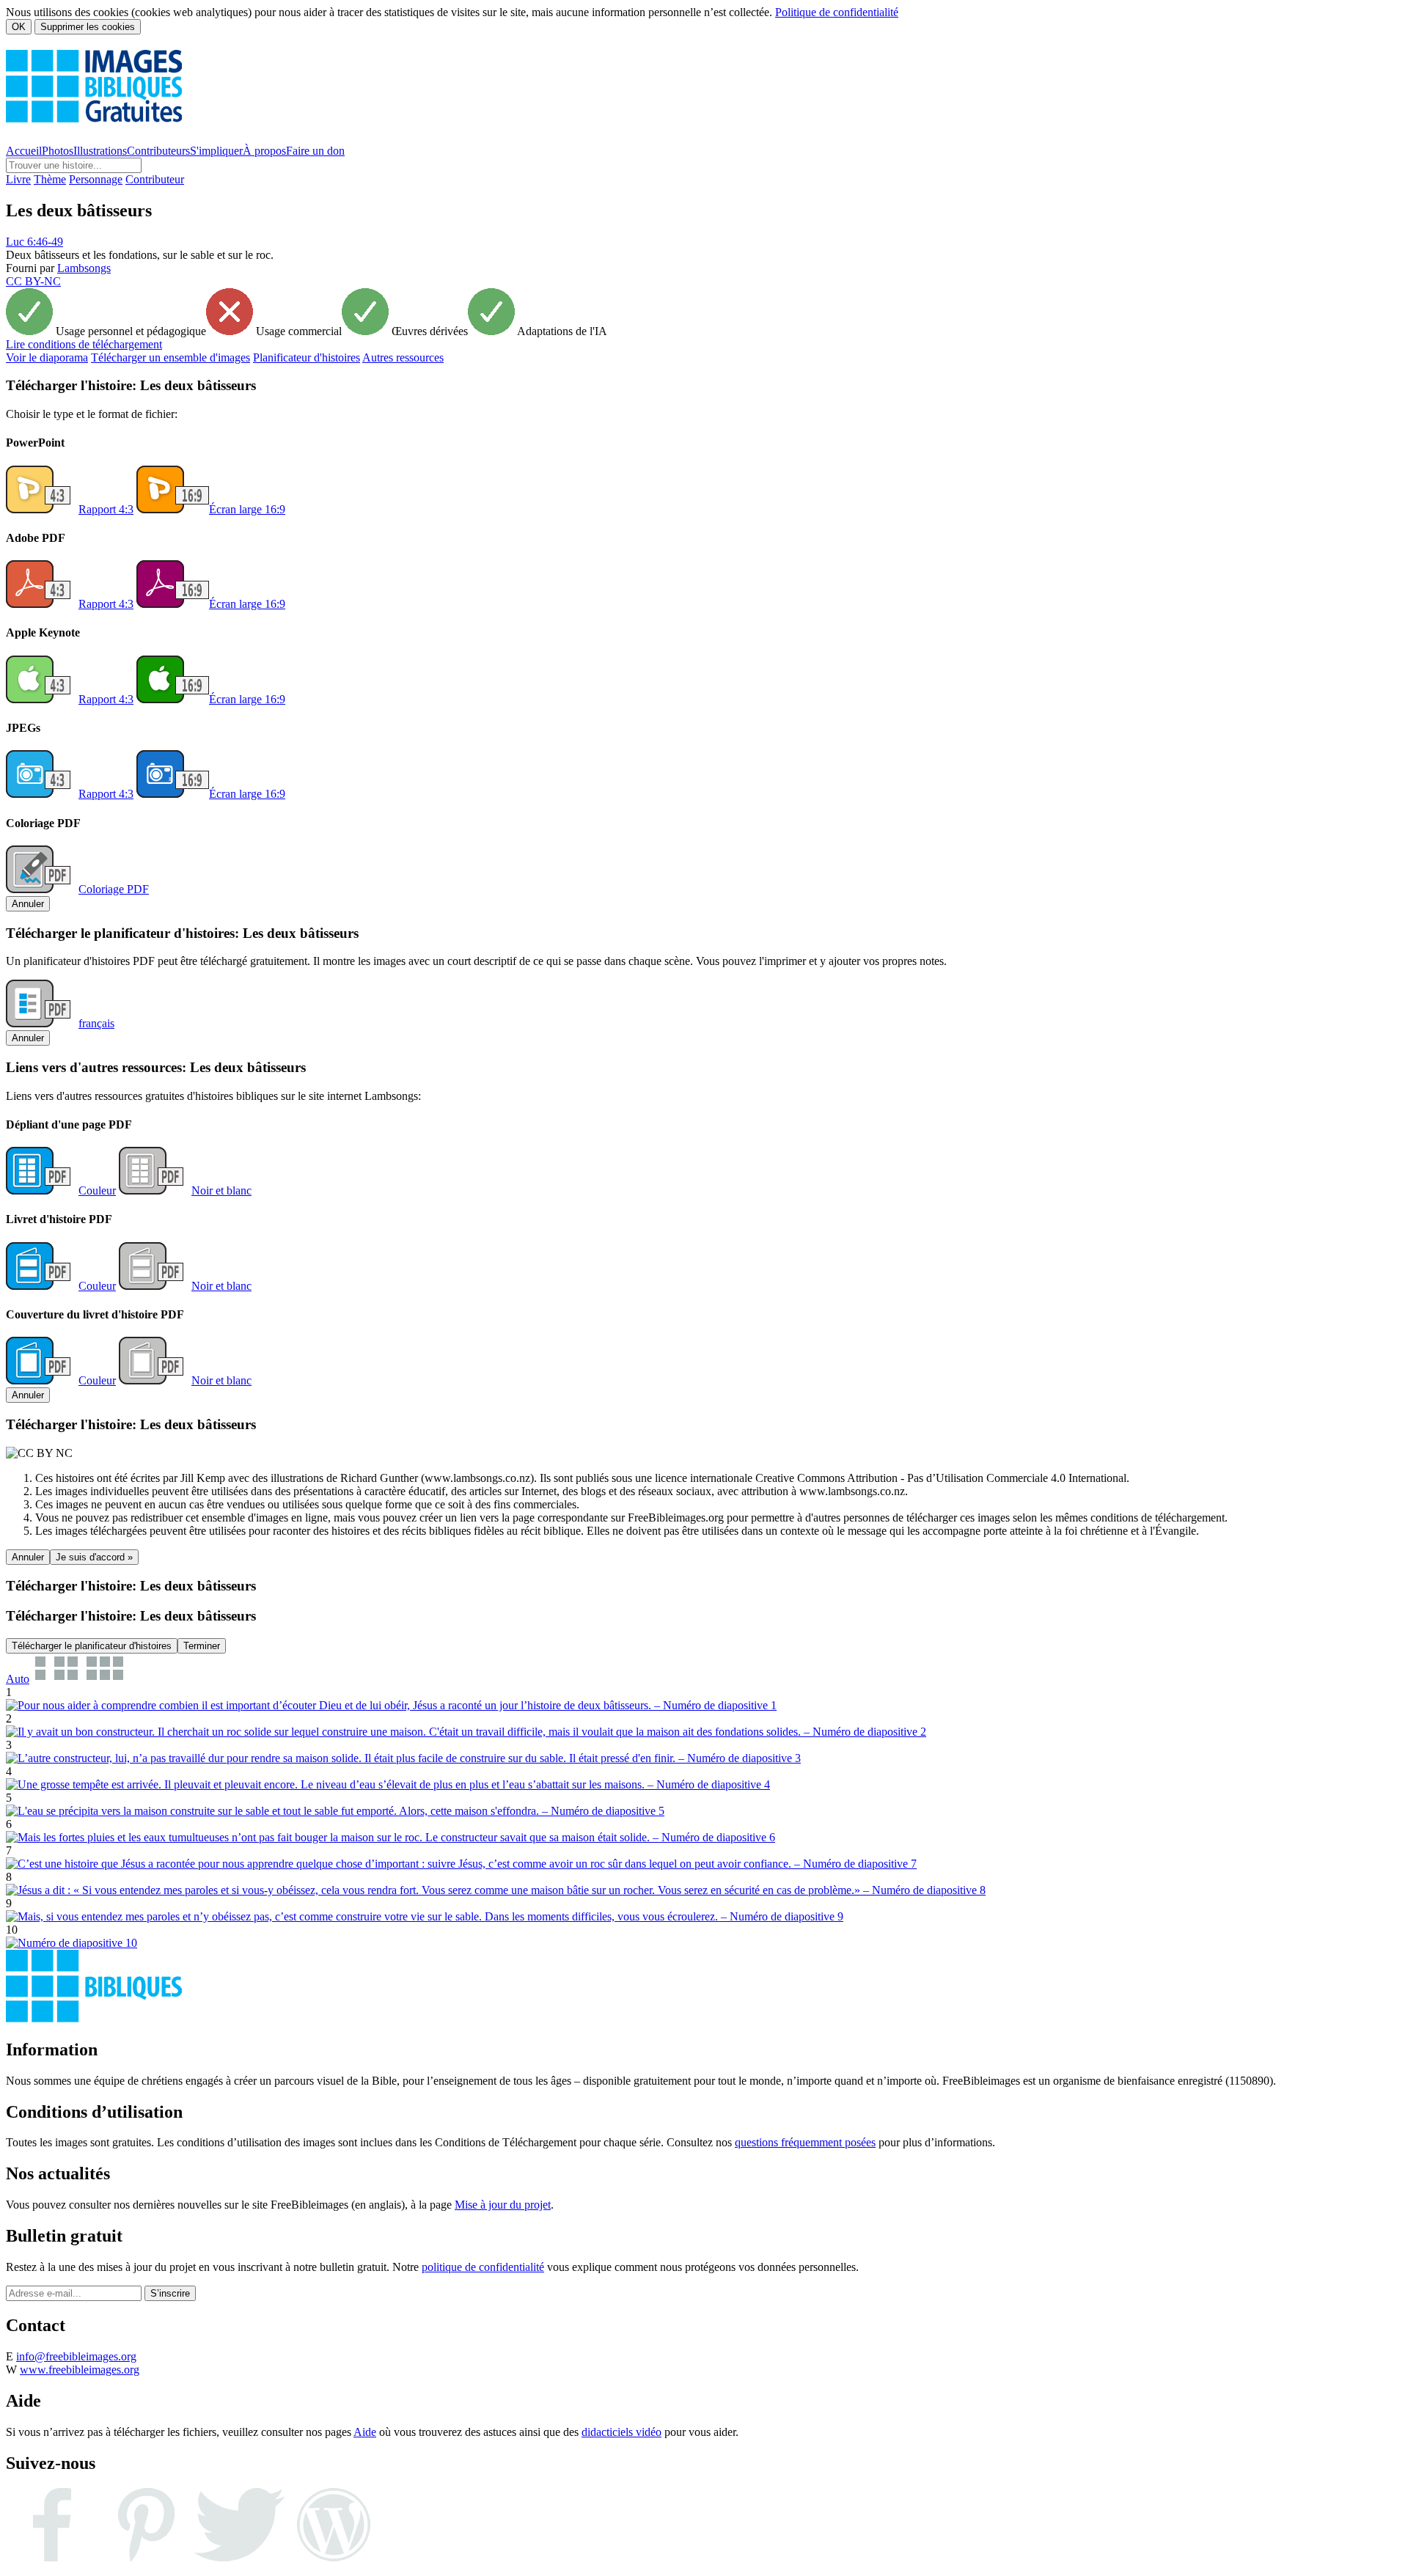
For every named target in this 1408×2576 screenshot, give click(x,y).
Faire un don (315, 151)
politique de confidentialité (483, 2267)
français (96, 1023)
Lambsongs (84, 268)
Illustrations (100, 151)
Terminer (202, 1646)
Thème (50, 179)
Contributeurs (158, 151)
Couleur (97, 1190)
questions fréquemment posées (805, 2142)
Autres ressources (403, 357)
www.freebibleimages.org (80, 2370)
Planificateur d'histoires (307, 357)
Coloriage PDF (114, 889)
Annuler (28, 904)
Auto (18, 1679)
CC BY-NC (33, 281)
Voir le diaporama (47, 357)
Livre (18, 179)
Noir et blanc (221, 1190)
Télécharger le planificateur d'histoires (92, 1646)
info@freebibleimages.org (76, 2356)
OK (19, 27)
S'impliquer (216, 151)
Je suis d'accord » (94, 1557)
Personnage (96, 179)
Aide (365, 2432)
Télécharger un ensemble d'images (170, 357)
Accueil (24, 151)
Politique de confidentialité (837, 12)
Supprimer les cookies (88, 27)
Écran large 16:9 (247, 509)
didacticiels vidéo (621, 2432)
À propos (264, 151)
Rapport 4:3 (106, 509)
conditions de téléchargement (84, 344)
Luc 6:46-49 (34, 242)
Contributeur (155, 179)
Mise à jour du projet (503, 2205)
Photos (58, 151)
